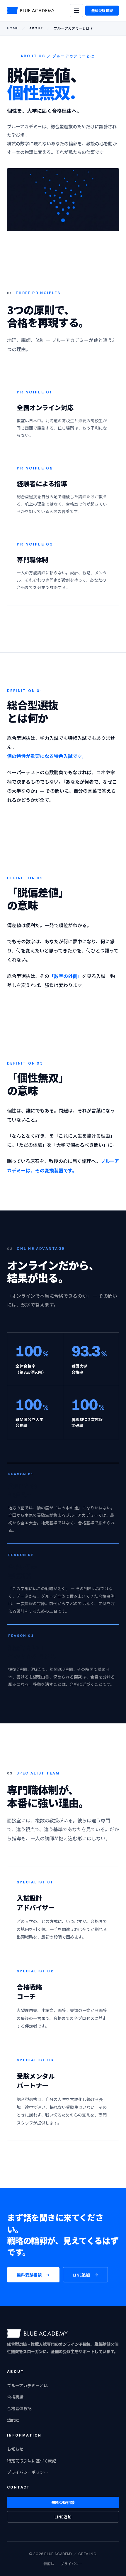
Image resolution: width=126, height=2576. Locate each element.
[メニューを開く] (76, 11)
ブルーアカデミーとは (27, 2385)
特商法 (49, 2564)
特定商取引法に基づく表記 (32, 2461)
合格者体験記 (19, 2408)
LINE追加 (81, 2275)
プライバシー (71, 2564)
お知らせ (15, 2449)
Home (13, 28)
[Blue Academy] (31, 11)
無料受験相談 (102, 10)
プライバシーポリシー (28, 2472)
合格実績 (15, 2397)
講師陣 (13, 2420)
